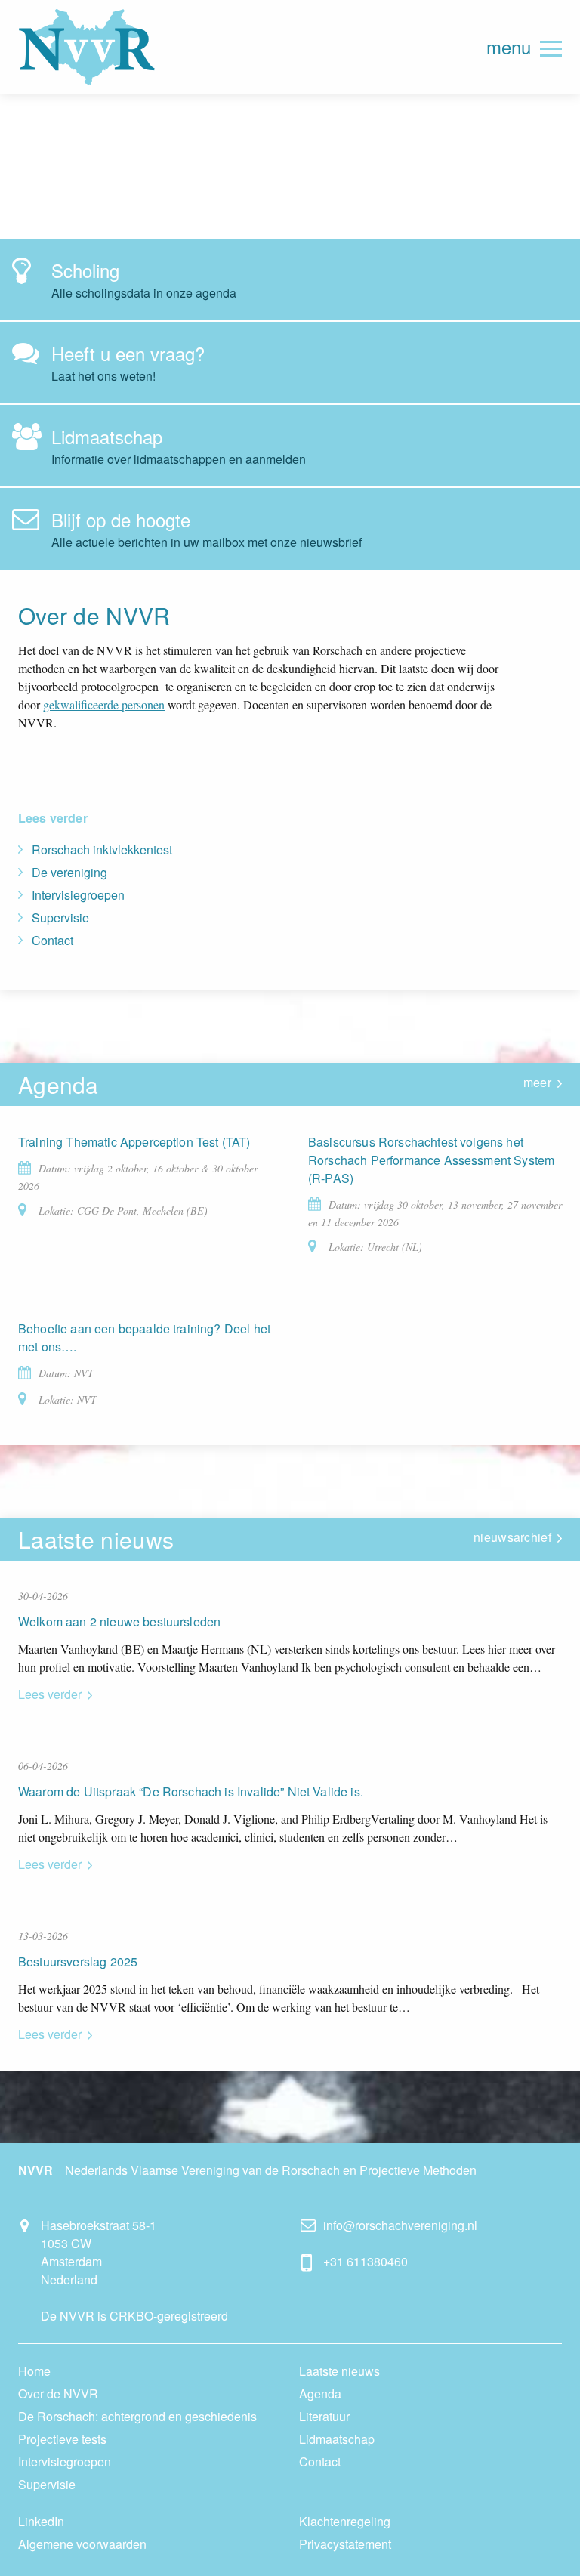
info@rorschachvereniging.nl (400, 2225)
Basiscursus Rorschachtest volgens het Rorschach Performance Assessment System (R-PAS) (431, 1160)
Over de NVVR (58, 2394)
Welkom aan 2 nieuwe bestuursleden (119, 1622)
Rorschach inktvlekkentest (102, 849)
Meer (537, 1082)
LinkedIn (41, 2521)
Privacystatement (345, 2544)
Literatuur (324, 2416)
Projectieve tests (62, 2439)
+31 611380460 (366, 2261)
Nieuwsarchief (512, 1537)
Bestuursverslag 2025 (78, 1961)
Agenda (320, 2394)
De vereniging (69, 872)
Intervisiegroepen (78, 895)
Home (34, 2371)
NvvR (87, 47)
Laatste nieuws (339, 2371)
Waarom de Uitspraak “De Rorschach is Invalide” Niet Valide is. (191, 1791)
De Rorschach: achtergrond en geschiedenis (137, 2416)
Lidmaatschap (337, 2439)
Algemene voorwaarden (82, 2544)
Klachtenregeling (345, 2521)
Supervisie (60, 917)
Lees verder (50, 1694)
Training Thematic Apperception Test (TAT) (134, 1142)
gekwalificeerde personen (104, 704)
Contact (52, 940)
